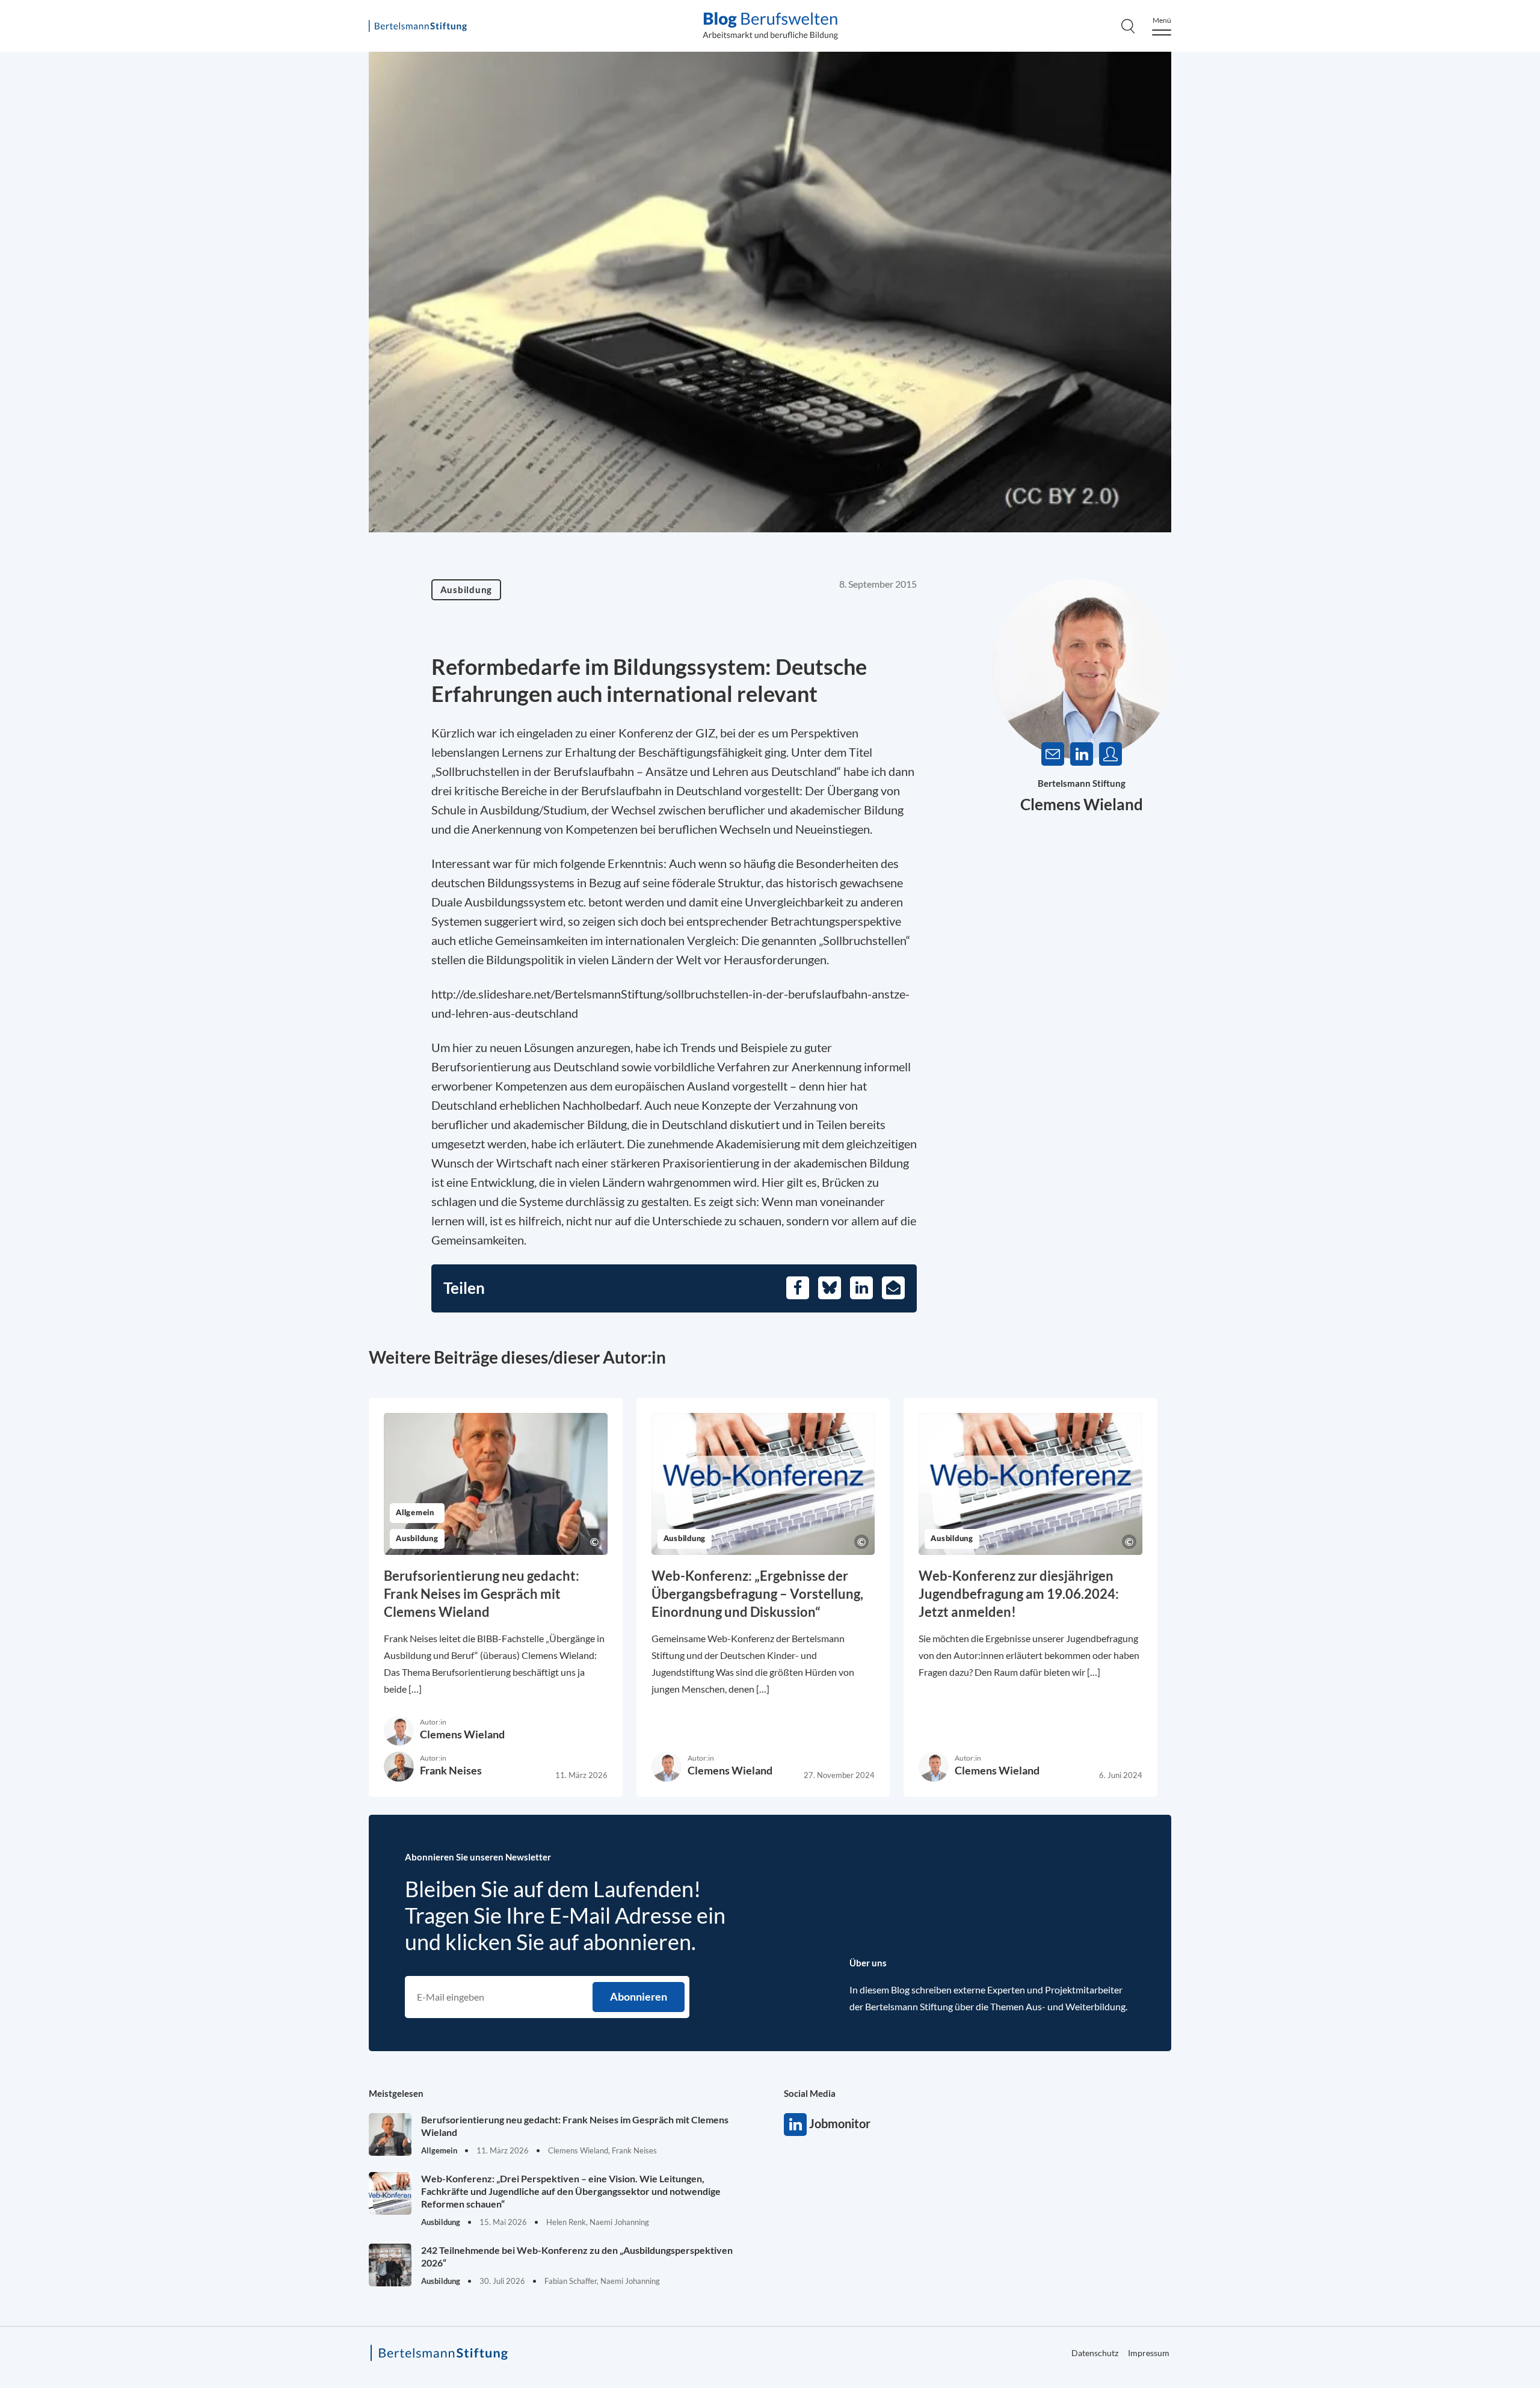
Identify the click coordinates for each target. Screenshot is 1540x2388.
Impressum (1149, 2353)
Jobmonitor (795, 2125)
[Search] (1128, 26)
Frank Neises (451, 1770)
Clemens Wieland (1082, 804)
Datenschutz (1472, 309)
